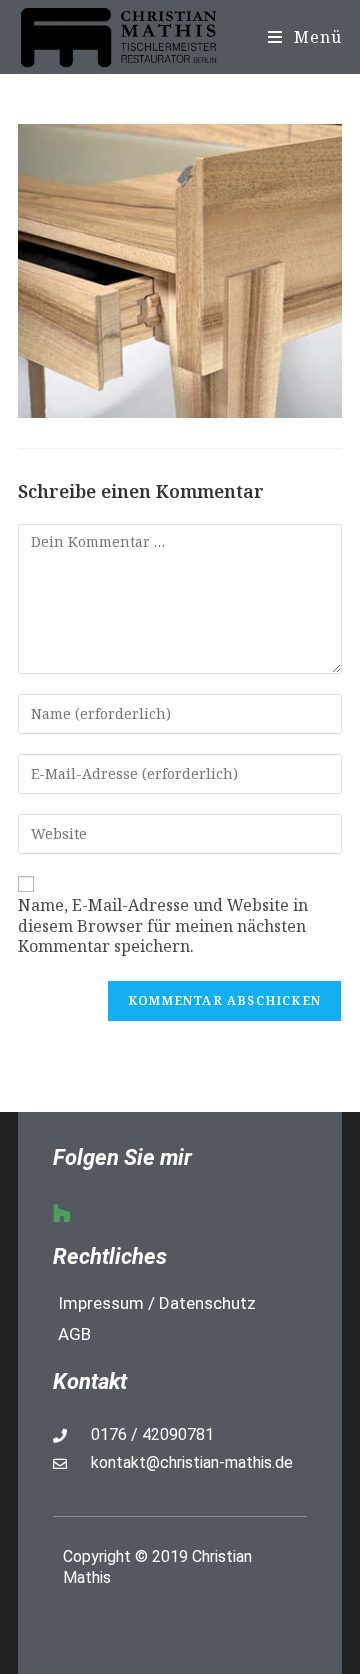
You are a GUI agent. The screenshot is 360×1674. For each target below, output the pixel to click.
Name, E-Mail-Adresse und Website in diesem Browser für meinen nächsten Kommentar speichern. (163, 926)
